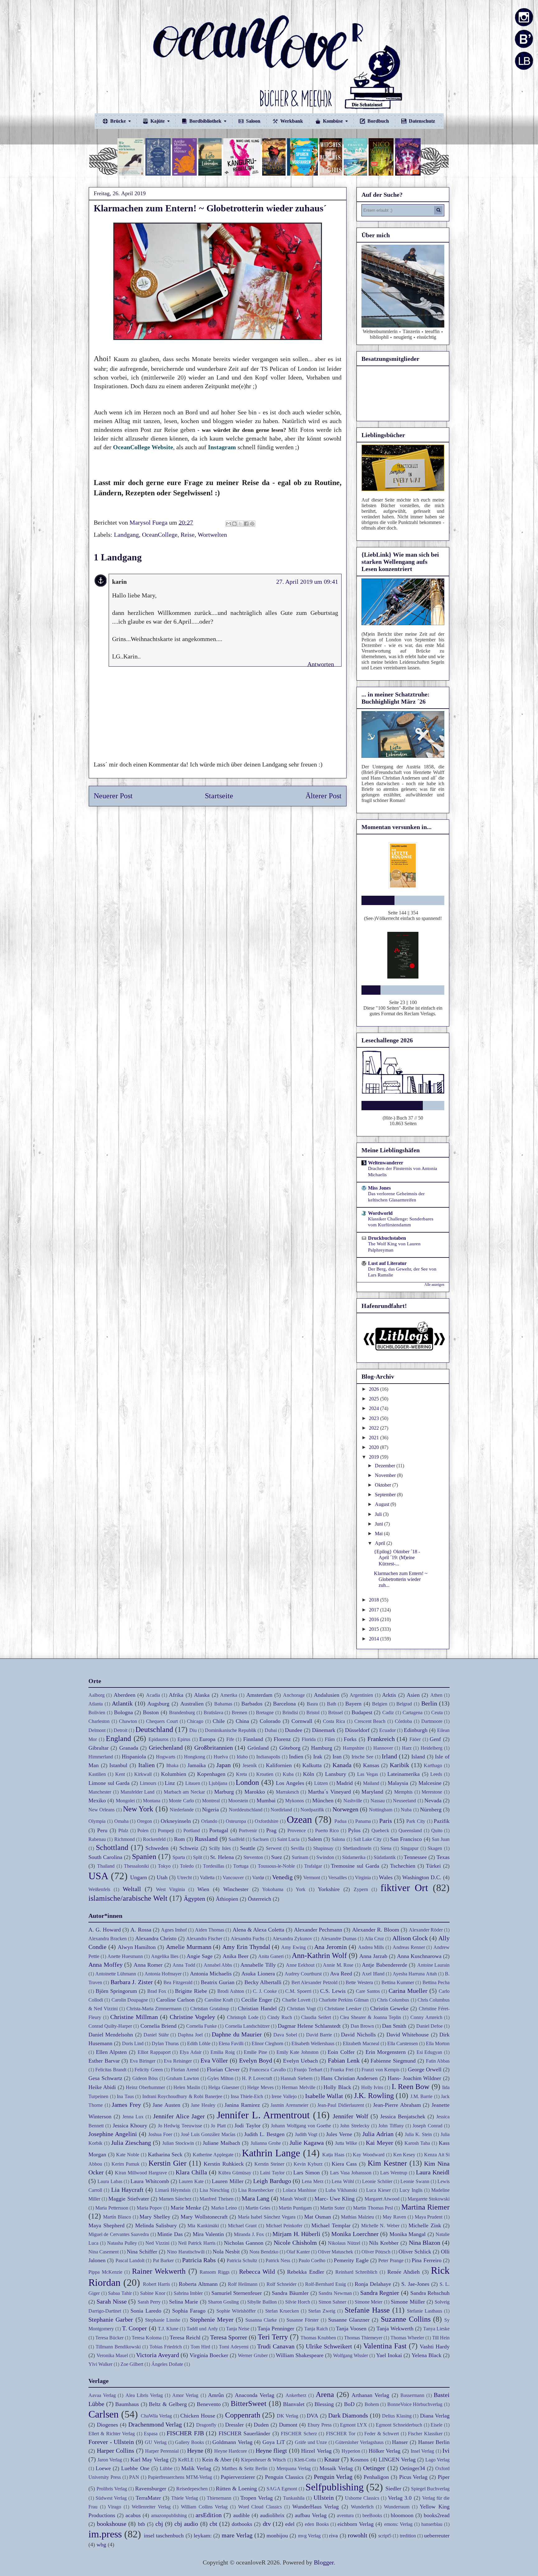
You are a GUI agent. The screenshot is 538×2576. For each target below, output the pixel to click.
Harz (407, 1748)
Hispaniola (134, 1757)
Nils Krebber (384, 2243)
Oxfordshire (267, 1821)
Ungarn (139, 1877)
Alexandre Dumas (339, 1939)
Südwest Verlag (111, 2498)
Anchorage (294, 1695)
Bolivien (97, 1713)
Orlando (209, 1821)
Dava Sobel (285, 2035)
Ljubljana (218, 1783)
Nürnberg (431, 1809)
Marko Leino (224, 2208)
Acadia (153, 1695)
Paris (386, 1821)
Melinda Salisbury (156, 2225)
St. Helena (222, 1857)
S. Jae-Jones (415, 2284)
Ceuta (437, 1713)
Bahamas (223, 1704)
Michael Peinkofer (284, 2226)
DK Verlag (288, 2416)
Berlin (429, 1703)
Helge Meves (260, 2087)
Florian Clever (223, 2069)
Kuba (288, 1774)
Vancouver (233, 1878)
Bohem (372, 2404)
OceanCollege (160, 535)
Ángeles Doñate (167, 2364)
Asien (413, 1695)
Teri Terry (273, 2337)
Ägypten (194, 1899)
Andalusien (327, 1695)
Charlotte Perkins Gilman (344, 2000)
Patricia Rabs (199, 2260)
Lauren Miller (227, 2181)
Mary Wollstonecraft (204, 2217)
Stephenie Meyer (212, 2319)
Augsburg (158, 1704)
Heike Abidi (102, 2087)
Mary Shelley (155, 2217)
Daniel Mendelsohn (111, 2035)
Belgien (380, 1704)
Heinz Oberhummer (145, 2087)
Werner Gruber (253, 2355)
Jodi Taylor (247, 2125)
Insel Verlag (422, 2451)
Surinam (300, 1857)
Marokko (255, 1792)
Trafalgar (313, 1866)
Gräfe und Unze (311, 2442)
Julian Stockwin (178, 2143)
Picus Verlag (413, 2477)
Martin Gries (258, 2208)
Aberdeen (125, 1695)
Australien (192, 1704)
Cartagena (413, 1713)
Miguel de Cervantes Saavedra (119, 2234)
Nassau (378, 1801)
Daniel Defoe (429, 2026)
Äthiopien (227, 1899)
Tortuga (241, 1866)
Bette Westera (359, 1982)
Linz (170, 1783)
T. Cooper (134, 2328)
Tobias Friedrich (166, 2347)
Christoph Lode (243, 2017)
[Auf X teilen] (240, 524)
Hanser (400, 2442)
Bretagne (265, 1713)
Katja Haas (333, 2155)
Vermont (312, 1878)
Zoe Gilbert (132, 2364)
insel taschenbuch (164, 2536)
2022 (375, 1428)
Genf (435, 1739)
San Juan (441, 1839)
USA (98, 1876)
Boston (151, 1712)
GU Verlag (156, 2442)
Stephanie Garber (111, 2319)
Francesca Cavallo (267, 2070)
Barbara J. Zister (132, 1982)
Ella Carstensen (403, 2043)
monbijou (277, 2536)
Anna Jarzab (373, 1956)
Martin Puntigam (295, 2208)
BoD (349, 2404)
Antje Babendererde (385, 1965)
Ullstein (324, 2498)
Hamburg (322, 1748)
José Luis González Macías (208, 2134)
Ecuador (387, 1730)
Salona (338, 1839)
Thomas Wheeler (407, 2338)
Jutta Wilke (346, 2143)
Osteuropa (236, 1821)
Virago (114, 2507)
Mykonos (295, 1801)
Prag (271, 1830)
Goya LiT (274, 2442)
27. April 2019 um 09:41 (307, 582)
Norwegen (345, 1809)
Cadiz (388, 1713)
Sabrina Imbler (188, 2293)
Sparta (179, 1857)
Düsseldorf (357, 1730)
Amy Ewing (293, 1947)
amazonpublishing (169, 2515)
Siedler (393, 2489)
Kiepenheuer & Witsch (263, 2460)
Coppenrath (243, 2415)
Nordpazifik (312, 1810)
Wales (386, 1877)
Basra (312, 1704)
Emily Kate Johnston (297, 2052)
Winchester (236, 1889)
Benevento (209, 2404)
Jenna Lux (133, 2117)
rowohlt (358, 2535)
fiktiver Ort (404, 1888)
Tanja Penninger (276, 2328)
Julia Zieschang (131, 2143)
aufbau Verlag (311, 2515)
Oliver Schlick (415, 2252)
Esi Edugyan (429, 2052)
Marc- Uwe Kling (335, 2199)
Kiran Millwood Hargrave (141, 2173)
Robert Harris (156, 2284)
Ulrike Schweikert (329, 2346)
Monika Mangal (408, 2234)
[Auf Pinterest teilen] (252, 524)
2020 (375, 1447)
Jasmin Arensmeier (289, 2105)
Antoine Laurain (434, 1965)
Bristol (313, 1713)
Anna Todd (184, 1965)
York (301, 1889)
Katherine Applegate (213, 2155)
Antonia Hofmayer (163, 1974)
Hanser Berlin (434, 2442)
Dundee (294, 1730)
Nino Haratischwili (186, 2252)
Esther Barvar (104, 2061)
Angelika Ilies (165, 1956)
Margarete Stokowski (429, 2199)
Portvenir (248, 1831)
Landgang (126, 535)
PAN (134, 2477)
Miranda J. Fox (249, 2234)
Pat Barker (163, 2260)
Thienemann (219, 2498)
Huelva (221, 1757)
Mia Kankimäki (203, 2226)
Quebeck (380, 1831)
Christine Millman (134, 2017)
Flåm (330, 1739)
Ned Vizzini (157, 2243)
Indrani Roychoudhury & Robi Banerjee (182, 2096)
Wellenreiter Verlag (151, 2507)
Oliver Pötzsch (376, 2252)
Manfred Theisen (216, 2199)
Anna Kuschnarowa (419, 1956)
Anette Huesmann (125, 1956)
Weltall (132, 1889)
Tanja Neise (238, 2329)
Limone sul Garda (109, 1783)
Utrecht (184, 1878)
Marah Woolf (293, 2199)
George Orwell (425, 2069)
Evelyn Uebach (300, 2061)
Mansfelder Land (138, 1792)
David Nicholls (358, 2035)
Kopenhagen (211, 1774)
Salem (315, 1839)
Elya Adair (191, 2052)
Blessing (324, 2404)
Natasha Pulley (122, 2243)
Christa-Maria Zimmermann (154, 2009)
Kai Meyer (380, 2143)
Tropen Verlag (257, 2498)
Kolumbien (174, 1774)
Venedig (282, 1877)
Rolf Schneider (281, 2284)
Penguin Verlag (333, 2477)
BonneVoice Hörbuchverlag (415, 2404)
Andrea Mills (371, 1947)
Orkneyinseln (176, 1821)
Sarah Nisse (111, 2301)
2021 (375, 1438)
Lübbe (166, 2468)
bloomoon (402, 2515)
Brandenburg (182, 1713)
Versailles (337, 1878)
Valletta (207, 1878)
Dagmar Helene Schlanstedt (309, 2026)
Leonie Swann (415, 2181)
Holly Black (337, 2087)
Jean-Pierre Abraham (397, 2105)
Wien (203, 1889)
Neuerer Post (113, 796)
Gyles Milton (220, 2078)
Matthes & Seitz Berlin (245, 2468)
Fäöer (415, 1739)
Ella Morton (438, 2043)
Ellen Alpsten (111, 2052)
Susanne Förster (302, 2320)
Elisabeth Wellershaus (313, 2043)
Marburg (224, 1792)
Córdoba (403, 1721)
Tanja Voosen (351, 2328)
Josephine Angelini (113, 2134)
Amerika (229, 1695)
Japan (224, 1765)
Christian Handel (257, 2008)
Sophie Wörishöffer (236, 2311)
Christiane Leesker (343, 2009)
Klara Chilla (191, 2172)
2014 (375, 1639)
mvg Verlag (309, 2536)
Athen (436, 1695)
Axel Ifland (373, 1974)
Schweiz (189, 1848)
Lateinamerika (404, 1774)
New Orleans (101, 1810)
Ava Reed (341, 1974)
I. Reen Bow (411, 2087)
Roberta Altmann (198, 2284)
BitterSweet (249, 2404)
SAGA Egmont (282, 2489)
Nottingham (381, 1810)
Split (198, 1857)
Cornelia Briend (158, 2026)
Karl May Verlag (149, 2460)
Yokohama (273, 1889)
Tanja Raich (316, 2329)
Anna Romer (148, 1965)
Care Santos (368, 1991)
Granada (129, 1748)
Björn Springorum (116, 1991)
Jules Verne (339, 2134)
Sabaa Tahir (120, 2293)
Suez (277, 1857)
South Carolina (105, 1857)
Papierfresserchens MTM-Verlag (180, 2477)
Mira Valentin (208, 2234)
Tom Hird (200, 2347)
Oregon (144, 1821)
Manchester (100, 1792)
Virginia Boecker (209, 2355)
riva (333, 2536)
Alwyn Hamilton (137, 1947)
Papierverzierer (238, 2477)
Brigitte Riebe (191, 1991)
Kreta (241, 1774)
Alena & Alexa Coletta (258, 1930)
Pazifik (442, 1821)
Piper (444, 2477)
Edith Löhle (199, 2043)
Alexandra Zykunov (292, 1939)
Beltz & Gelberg (168, 2404)
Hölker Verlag (385, 2451)
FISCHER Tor (341, 2434)
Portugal (219, 1830)
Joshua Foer (160, 2134)
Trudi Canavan (276, 2346)
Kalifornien (279, 1765)
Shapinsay (323, 1848)
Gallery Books (189, 2442)
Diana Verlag (435, 2416)
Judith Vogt (306, 2134)
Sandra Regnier (380, 2293)
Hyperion (351, 2451)
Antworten (321, 664)
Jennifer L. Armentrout (263, 2115)
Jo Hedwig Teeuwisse (180, 2126)
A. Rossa (141, 1930)
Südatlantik (385, 1857)
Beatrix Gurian (218, 1982)
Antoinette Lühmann (116, 1974)
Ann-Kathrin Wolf (319, 1956)
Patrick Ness (278, 2260)
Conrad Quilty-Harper (110, 2026)
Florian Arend (185, 2070)
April (381, 1543)
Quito (437, 1831)
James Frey (126, 2105)
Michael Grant (242, 2226)
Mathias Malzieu (357, 2217)
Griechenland (166, 1748)
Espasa (151, 2434)
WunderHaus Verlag (316, 2507)
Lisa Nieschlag (214, 2190)
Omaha (121, 1821)
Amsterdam (259, 1695)
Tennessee (415, 1857)
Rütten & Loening (236, 2489)
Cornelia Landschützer (247, 2026)
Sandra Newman (335, 2293)
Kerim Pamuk (125, 2164)
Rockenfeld (154, 1839)
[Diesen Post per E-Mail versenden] (229, 524)
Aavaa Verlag (102, 2395)
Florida (309, 1739)
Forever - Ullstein (111, 2442)
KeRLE (186, 2460)
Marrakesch (287, 1792)
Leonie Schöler (377, 2181)
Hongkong (195, 1757)
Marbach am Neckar (184, 1792)
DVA (312, 2416)
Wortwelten (212, 535)
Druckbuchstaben (387, 1238)
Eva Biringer (143, 2061)
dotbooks (242, 2524)
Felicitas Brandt (111, 2070)
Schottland (112, 1847)
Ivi (446, 2451)
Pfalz (123, 1831)
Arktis (389, 1695)
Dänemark (324, 1730)
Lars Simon (307, 2173)
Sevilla (297, 1848)
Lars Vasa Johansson (351, 2173)
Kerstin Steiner (269, 2164)
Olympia (97, 1821)
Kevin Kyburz (308, 2164)
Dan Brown (362, 2026)
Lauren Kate (191, 2181)
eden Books (317, 2524)
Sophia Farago (189, 2311)
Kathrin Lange (271, 2153)
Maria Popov (149, 2208)
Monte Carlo (181, 1801)
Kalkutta (312, 1765)
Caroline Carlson (175, 2000)
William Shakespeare (300, 2355)
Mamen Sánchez (175, 2199)
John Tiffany (391, 2126)
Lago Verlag (437, 2460)
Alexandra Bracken (108, 1939)
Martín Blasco (117, 2217)
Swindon (325, 1857)
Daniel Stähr (156, 2035)
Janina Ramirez (242, 2105)
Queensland (410, 1831)
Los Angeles (290, 1783)
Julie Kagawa (307, 2143)
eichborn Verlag (356, 2524)
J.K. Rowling (374, 2096)
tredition (408, 2536)
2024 (375, 1408)
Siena (386, 1848)
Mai (379, 1533)
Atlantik (122, 1703)
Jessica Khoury (130, 2125)
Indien (296, 1757)
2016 (375, 1619)
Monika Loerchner (355, 2234)
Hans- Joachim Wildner (414, 2078)
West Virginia (170, 1889)
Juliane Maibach (221, 2143)
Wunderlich (362, 2507)
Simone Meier (368, 2302)
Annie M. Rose (338, 1965)
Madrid (345, 1783)
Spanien (144, 1857)
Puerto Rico (327, 1831)
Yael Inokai (389, 2355)
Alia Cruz (374, 1939)
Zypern (361, 1889)
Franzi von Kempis (380, 2070)
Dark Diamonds (348, 2415)
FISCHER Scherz (299, 2434)
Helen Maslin (187, 2087)
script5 (385, 2536)
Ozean (299, 1819)
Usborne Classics (362, 2498)
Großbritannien (214, 1748)
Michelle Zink (425, 2225)
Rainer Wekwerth (159, 2271)
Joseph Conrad (427, 2126)
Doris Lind (133, 2043)
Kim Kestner (387, 2163)
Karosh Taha (417, 2143)
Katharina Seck (165, 2154)
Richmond (125, 1839)
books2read (437, 2515)
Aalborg (97, 1695)
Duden (261, 2425)
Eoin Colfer (341, 2052)
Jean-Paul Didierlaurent (341, 2105)
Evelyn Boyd (256, 2060)
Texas (443, 1857)
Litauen (193, 1783)
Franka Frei (342, 2070)
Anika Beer (236, 1956)
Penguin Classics (284, 2477)
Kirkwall (143, 1774)
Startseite (219, 796)
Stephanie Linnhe (163, 2320)
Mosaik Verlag (336, 2468)
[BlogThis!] (234, 524)
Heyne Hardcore (231, 2451)
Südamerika (354, 1857)
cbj (159, 2524)
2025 (375, 1399)
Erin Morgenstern (386, 2052)
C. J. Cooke (265, 1991)
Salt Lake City (368, 1839)
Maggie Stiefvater (129, 2199)
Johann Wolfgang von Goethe (301, 2126)
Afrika (176, 1695)
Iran (337, 1757)
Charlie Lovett (296, 2000)
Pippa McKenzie (105, 2272)
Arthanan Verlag (370, 2395)
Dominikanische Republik (231, 1730)
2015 (375, 1629)
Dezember (386, 1466)
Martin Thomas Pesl (373, 2208)
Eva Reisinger (178, 2061)
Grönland (258, 1748)
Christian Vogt (301, 2009)
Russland (206, 1839)
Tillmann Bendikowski (118, 2347)
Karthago (433, 1765)
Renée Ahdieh (404, 2272)
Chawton (128, 1721)
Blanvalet (294, 2404)
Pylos (354, 1830)
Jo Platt (218, 2126)
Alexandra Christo (156, 1938)
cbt (213, 2524)
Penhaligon (376, 2477)
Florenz (282, 1739)
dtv (267, 2524)
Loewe (103, 2468)
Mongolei (125, 1801)
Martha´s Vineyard (329, 1792)
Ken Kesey (404, 2155)
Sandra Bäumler (290, 2293)
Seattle (248, 1848)
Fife (230, 1739)
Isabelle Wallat (324, 2096)
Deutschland (154, 1729)
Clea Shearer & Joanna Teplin (370, 2017)
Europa (207, 1739)
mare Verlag (237, 2535)
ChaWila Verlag (156, 2416)
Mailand (371, 1783)
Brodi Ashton (231, 1991)
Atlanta (96, 1704)
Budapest (362, 1712)
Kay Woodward (369, 2155)
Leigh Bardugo (272, 2181)
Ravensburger (151, 2489)
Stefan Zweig (322, 2311)
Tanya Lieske (436, 2329)
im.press (105, 2534)
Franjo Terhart (308, 2070)
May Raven (394, 2217)
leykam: (203, 2536)
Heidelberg (432, 1748)
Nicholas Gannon (244, 2243)
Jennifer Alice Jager (179, 2116)
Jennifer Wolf (350, 2116)
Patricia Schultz (242, 2260)
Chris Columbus (393, 2000)
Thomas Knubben (318, 2338)
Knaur (332, 2459)
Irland (389, 1756)
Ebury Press (320, 2425)
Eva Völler (214, 2060)
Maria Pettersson (112, 2208)
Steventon (253, 1857)
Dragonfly (206, 2425)
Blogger (324, 2562)
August (383, 1504)
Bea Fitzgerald (178, 1982)
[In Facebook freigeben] (246, 524)
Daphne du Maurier (237, 2034)
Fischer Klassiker (425, 2434)
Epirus (184, 1739)
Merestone (432, 1792)
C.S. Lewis (333, 1991)
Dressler (234, 2425)
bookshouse (112, 2524)
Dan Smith (394, 2026)
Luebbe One (135, 2468)
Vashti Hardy (435, 2347)
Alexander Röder (426, 1930)
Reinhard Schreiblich (356, 2272)
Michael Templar (331, 2225)
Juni (380, 1524)
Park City (416, 1821)
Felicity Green (149, 2070)
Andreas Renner (409, 1947)
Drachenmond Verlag (155, 2424)
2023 (375, 1418)
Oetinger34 (412, 2468)
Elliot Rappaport (154, 2052)
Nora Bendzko (264, 2252)
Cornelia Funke (201, 2026)
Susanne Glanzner (349, 2320)
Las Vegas (368, 1774)
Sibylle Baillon (262, 2302)
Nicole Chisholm (295, 2243)
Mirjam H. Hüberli (296, 2234)
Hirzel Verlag (316, 2451)
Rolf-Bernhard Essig (326, 2284)
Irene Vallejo (284, 2096)
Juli (379, 1514)
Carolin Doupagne (130, 2000)
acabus (133, 2515)
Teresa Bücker (109, 2338)
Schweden (157, 1848)
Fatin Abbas (438, 2061)
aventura (345, 2515)
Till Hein (441, 2338)
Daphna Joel (190, 2035)
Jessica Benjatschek (403, 2116)
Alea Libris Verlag (144, 2395)
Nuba (406, 1810)
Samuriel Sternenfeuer (237, 2293)
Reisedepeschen (192, 2489)
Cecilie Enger (257, 2000)
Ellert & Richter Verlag (112, 2434)
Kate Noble (128, 2155)
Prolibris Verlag (112, 2489)
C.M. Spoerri (298, 1991)
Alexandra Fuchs (248, 1939)
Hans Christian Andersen (349, 2078)
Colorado (270, 1721)
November (386, 1475)
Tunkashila (294, 2498)
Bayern (353, 1704)
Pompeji (166, 1831)
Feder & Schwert (382, 2434)
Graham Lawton (183, 2078)
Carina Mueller (408, 1991)
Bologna (123, 1712)
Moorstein (238, 1801)
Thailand (106, 1866)
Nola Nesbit (226, 2252)
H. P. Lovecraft (257, 2078)
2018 (375, 1600)
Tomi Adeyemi (234, 2347)
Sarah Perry (149, 2302)
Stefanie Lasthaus (425, 2311)
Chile (219, 1721)
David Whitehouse (408, 2035)
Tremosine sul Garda (355, 1866)
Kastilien (97, 1774)
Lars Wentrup (394, 2173)
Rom (179, 1839)
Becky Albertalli (263, 1982)
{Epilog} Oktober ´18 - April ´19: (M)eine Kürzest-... (397, 1557)
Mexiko (97, 1800)
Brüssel (335, 1713)
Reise (188, 535)
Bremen (239, 1713)
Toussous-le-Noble (276, 1866)
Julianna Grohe (266, 2143)
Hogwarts (166, 1757)
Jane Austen (166, 2105)
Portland (192, 1831)
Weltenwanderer (386, 1163)
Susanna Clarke (261, 2320)
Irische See (362, 1757)
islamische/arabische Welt (128, 1898)
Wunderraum (397, 2507)
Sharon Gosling (223, 2302)
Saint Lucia (288, 1839)
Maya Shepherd (106, 2225)
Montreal (211, 1801)
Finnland (253, 1739)
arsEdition (209, 2515)
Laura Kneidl (433, 2172)
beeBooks (372, 2515)
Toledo (187, 1866)
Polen (143, 1831)
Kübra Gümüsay (235, 2173)
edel (290, 2524)
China (242, 1721)
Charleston (99, 1721)
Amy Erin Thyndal (246, 1947)
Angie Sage (200, 1956)
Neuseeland (404, 1801)
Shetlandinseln (357, 1848)
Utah (162, 1877)
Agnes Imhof (174, 1930)
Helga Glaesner (224, 2087)
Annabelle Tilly (258, 1965)
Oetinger (374, 2468)
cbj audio (186, 2524)
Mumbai (266, 1800)
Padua (340, 1821)
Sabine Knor (153, 2293)
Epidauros (158, 1739)
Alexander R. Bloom (376, 1930)
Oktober (384, 1485)
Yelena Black (427, 2355)
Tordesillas (214, 1866)
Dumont (288, 2425)
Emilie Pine (255, 2052)
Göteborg (290, 1748)
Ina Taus (125, 2096)
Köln (309, 1774)
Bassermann (412, 2395)
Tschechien (403, 1866)
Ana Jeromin (330, 1947)
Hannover (383, 1748)
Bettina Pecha (436, 1982)
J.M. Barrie (422, 2096)
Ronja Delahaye (373, 2284)
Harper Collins (116, 2451)
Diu (193, 1730)
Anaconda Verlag (255, 2395)
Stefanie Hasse (367, 2310)
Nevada (433, 1800)
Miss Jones (379, 1188)
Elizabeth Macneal (361, 2043)
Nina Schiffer (142, 2252)
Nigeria (210, 1809)
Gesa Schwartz (105, 2078)
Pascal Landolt (130, 2260)
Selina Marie (184, 2302)
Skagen (435, 1848)
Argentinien (361, 1695)
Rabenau (97, 1839)
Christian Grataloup (210, 2009)
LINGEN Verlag (397, 2460)
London (247, 1782)
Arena (325, 2394)
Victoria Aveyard (158, 2355)
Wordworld (380, 1213)
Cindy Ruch (280, 2017)
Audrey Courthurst (303, 1974)
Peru (102, 1830)
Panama (363, 1821)
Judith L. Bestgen (264, 2134)
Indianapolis (268, 1757)
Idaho (242, 1757)
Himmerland (101, 1757)
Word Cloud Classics (260, 2507)
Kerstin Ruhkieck (224, 2164)
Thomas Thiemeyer (363, 2338)
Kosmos (359, 2460)
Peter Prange (391, 2260)
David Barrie (319, 2035)
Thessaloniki (136, 1866)
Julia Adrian (378, 2134)
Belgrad (404, 1704)
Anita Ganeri (271, 1956)
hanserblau (432, 2524)
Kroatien (265, 1774)
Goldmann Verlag (232, 2442)
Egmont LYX (354, 2425)
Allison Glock (410, 1938)
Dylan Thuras (165, 2043)
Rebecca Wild (257, 2272)
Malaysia (398, 1783)
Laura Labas (110, 2181)
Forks (350, 1739)
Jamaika (197, 1765)
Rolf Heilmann (243, 2284)
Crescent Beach (370, 1721)
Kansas (371, 1765)
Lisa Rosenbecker (256, 2190)
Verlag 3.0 (400, 2498)
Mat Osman (318, 2217)
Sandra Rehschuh (430, 2293)
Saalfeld (236, 1839)
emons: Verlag (398, 2524)
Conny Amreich (426, 2017)
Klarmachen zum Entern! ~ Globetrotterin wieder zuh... (401, 1579)
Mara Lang (255, 2198)
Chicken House (198, 2416)
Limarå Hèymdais (173, 2190)
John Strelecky (355, 2126)
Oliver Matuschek (335, 2252)
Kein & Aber (217, 2460)
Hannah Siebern (297, 2078)
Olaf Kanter (298, 2252)
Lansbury (336, 1774)
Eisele (437, 2425)
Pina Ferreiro (426, 2260)
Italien (146, 1765)
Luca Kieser (378, 2190)
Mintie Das (170, 2234)
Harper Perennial (162, 2451)
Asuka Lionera (258, 1974)
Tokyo (164, 1866)
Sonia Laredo (146, 2311)
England (118, 1739)
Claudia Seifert (316, 2017)
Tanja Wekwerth (395, 2328)
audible (241, 2515)
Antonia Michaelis (211, 1974)
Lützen (321, 1783)
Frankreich (381, 1739)
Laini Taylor (272, 2173)
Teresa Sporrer (229, 2337)
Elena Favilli (231, 2043)
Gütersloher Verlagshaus (359, 2442)
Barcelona (284, 1704)
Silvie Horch (298, 2302)
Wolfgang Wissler (351, 2355)
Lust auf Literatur (387, 1263)
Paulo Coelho (312, 2260)
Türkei (433, 1866)
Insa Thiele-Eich (247, 2096)
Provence (297, 1831)
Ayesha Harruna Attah (415, 1974)
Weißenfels (99, 1889)
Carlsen (104, 2414)
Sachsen (261, 1839)
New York (138, 1809)
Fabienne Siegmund (393, 2061)
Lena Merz (312, 2181)
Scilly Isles (220, 1848)
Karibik (399, 1765)
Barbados (252, 1704)
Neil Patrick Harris (197, 2243)
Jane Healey (203, 2105)
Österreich (260, 1899)
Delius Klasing (397, 2416)
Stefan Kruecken (282, 2311)
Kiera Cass (344, 2164)
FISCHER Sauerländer (244, 2433)
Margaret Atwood (382, 2199)
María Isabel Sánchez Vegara (267, 2217)
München (323, 1800)
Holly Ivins (372, 2087)
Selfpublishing (335, 2487)
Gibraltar (99, 1748)
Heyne (195, 2451)
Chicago (195, 1721)
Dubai (271, 1730)
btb (142, 2524)
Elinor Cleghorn (267, 2043)
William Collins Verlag (204, 2507)
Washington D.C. (422, 1877)
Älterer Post (323, 796)
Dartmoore (432, 1721)
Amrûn (216, 2395)
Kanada (342, 1765)
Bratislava (213, 1713)
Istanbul (118, 1765)
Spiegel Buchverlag (430, 2489)
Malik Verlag (196, 2468)
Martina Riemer (425, 2207)
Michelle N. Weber (380, 2226)
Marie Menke (186, 2208)
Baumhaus (127, 2404)
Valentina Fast (385, 2346)
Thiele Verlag (185, 2498)
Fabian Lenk (344, 2060)
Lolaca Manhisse (300, 2190)
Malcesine (430, 1783)
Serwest (274, 1848)
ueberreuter (437, 2536)
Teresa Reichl (185, 2338)
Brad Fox (157, 1991)
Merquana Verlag (294, 2468)
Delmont (97, 1730)
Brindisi (290, 1713)
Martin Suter (332, 2208)
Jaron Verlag (110, 2460)
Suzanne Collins (406, 2319)
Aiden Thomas (210, 1930)
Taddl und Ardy (202, 2329)
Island (418, 1757)
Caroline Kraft (219, 2000)
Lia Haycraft (127, 2190)
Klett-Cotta (305, 2460)
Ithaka (172, 1765)
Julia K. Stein (418, 2134)
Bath (332, 1704)
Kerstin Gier (168, 2163)
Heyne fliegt (271, 2451)
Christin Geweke (389, 2008)
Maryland (372, 1792)
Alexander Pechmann (318, 1930)
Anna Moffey (106, 1965)
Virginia (363, 1878)
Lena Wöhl (343, 2181)
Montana (152, 1801)
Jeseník (250, 1765)
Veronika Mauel (112, 2355)
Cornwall (302, 1721)
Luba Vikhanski (341, 2190)
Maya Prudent (429, 2217)
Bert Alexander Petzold (314, 1982)
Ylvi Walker (100, 2364)
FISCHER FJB (185, 2433)
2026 (375, 1389)
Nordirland (281, 1810)
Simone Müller (408, 2302)
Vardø (258, 1878)
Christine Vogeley (193, 2017)
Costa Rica (334, 1721)
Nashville (353, 1801)
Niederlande (182, 1810)
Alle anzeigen (434, 1285)
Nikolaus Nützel (344, 2243)
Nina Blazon (425, 2243)
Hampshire (354, 1748)
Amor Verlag (185, 2395)
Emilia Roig (223, 2052)
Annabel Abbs (218, 1965)
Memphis (403, 1792)
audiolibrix (272, 2515)
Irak (318, 1757)
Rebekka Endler (306, 2272)
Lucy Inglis (411, 2190)
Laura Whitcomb (150, 2181)
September (386, 1495)
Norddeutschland (246, 1810)
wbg (101, 2545)
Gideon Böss (145, 2078)
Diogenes (107, 2425)
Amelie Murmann (189, 1947)
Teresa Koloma (147, 2338)
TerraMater (148, 2498)
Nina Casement (104, 2252)
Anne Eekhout (300, 1965)
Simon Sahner (332, 2302)
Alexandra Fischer (204, 1939)
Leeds (436, 1774)
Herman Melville (298, 2087)
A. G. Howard (105, 1930)
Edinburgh (416, 1730)
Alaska (202, 1695)
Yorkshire (329, 1889)
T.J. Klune (168, 2329)
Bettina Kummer (398, 1982)
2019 (375, 1457)
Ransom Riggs (215, 2272)
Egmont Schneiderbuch (399, 2425)
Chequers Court (162, 1721)
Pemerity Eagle (351, 2260)
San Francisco (406, 1839)
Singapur (410, 1848)
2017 (375, 1610)
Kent (120, 1774)
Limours (148, 1783)
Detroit (120, 1730)
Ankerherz (296, 2395)
